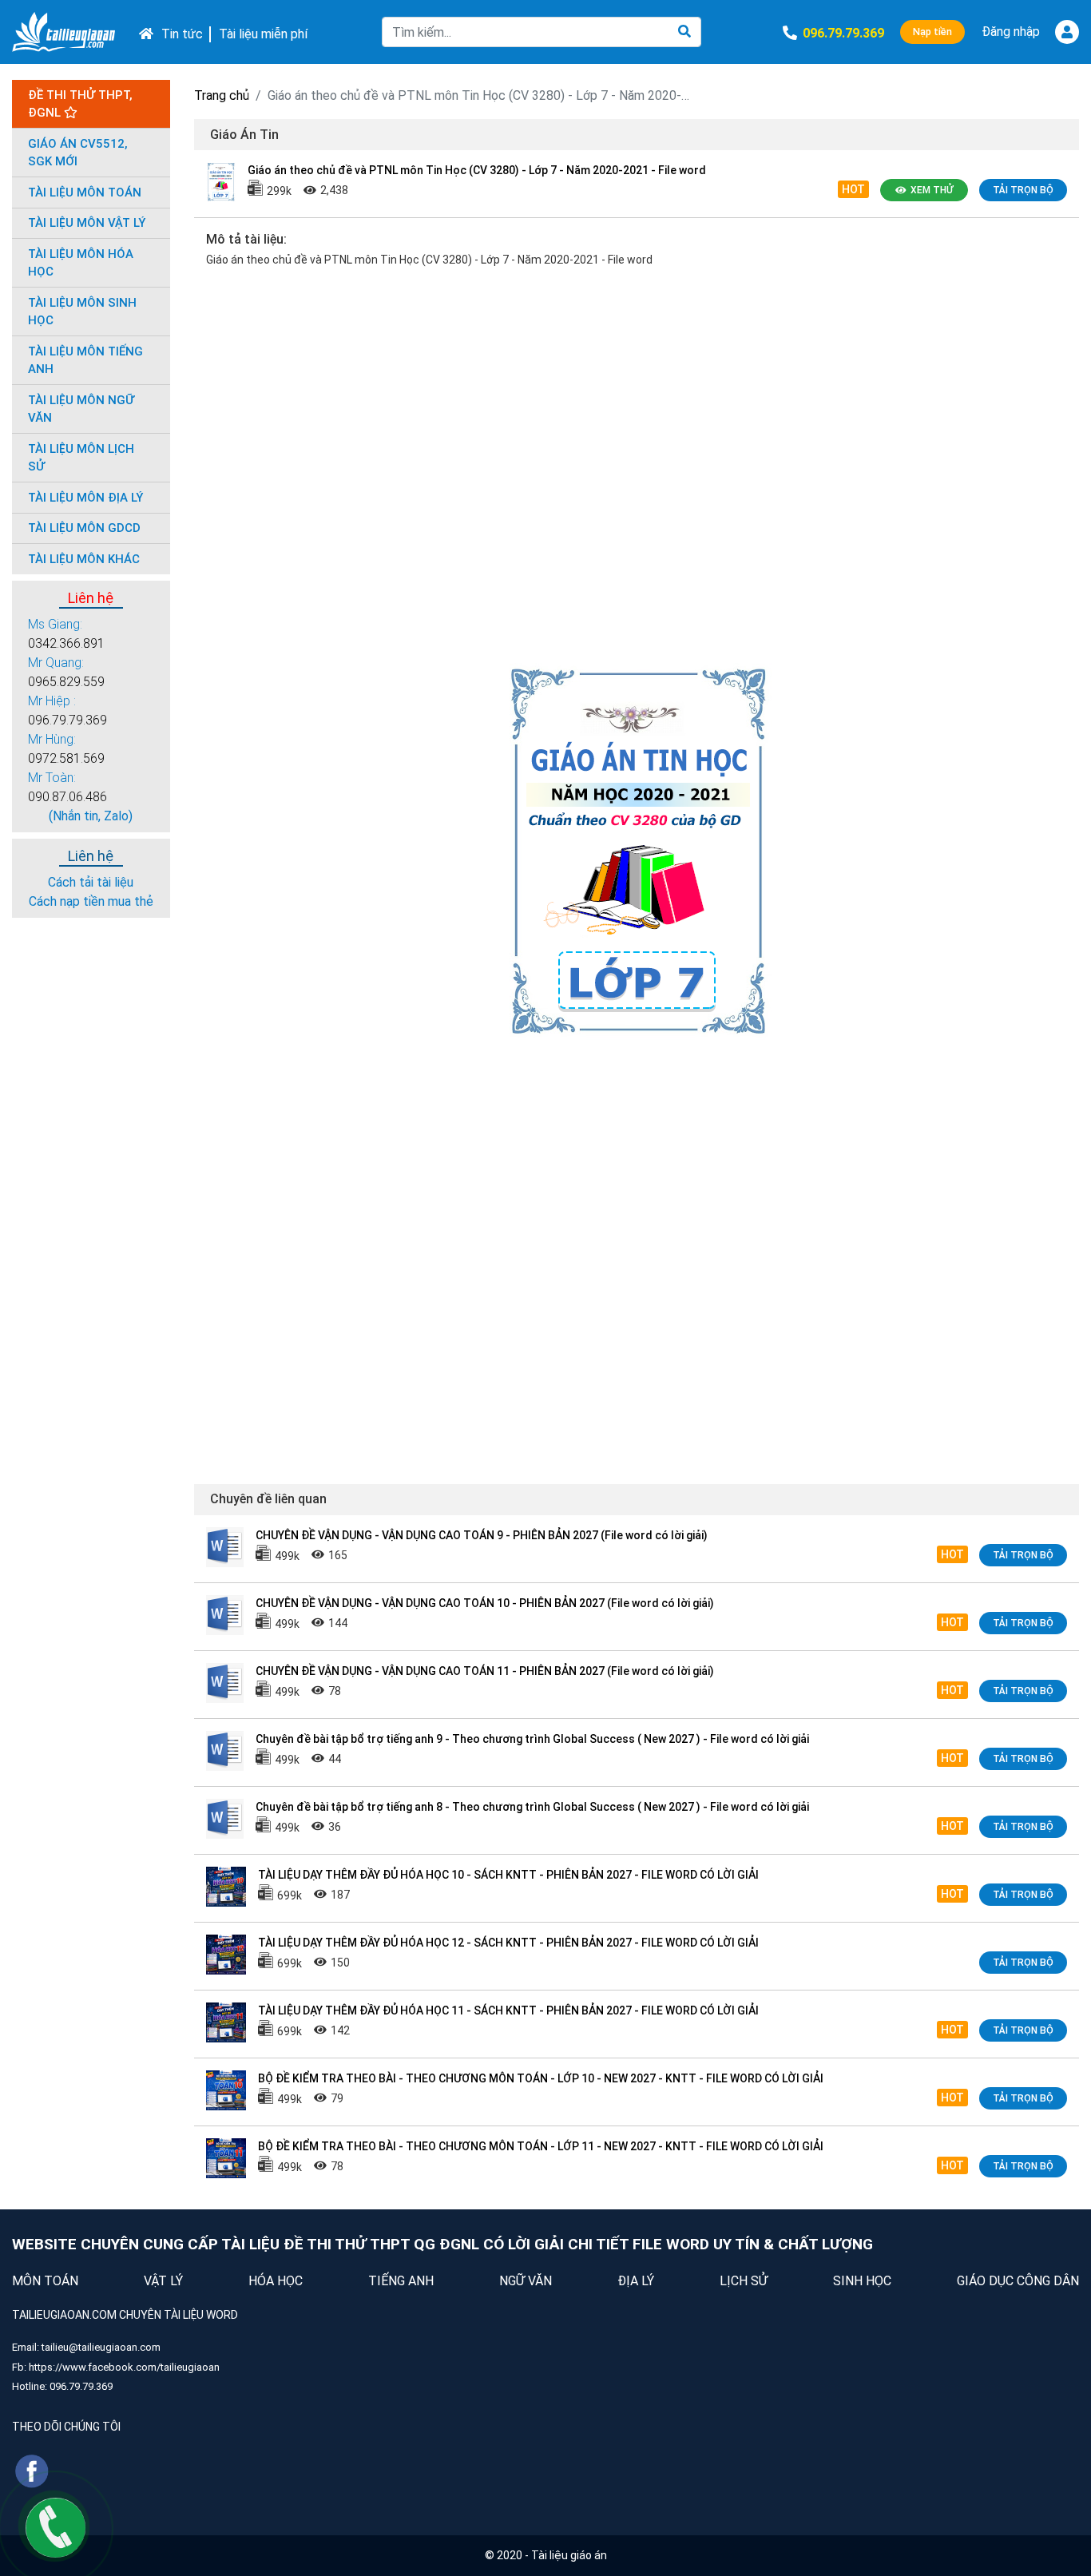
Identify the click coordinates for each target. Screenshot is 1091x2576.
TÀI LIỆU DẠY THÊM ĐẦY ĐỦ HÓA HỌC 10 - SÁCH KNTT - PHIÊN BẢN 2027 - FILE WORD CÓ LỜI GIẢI (508, 1875)
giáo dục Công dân (1018, 2281)
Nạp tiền (932, 32)
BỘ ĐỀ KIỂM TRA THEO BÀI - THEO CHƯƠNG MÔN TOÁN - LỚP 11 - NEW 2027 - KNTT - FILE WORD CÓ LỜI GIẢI (541, 2146)
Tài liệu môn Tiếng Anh (85, 361)
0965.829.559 (66, 682)
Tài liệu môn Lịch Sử (81, 458)
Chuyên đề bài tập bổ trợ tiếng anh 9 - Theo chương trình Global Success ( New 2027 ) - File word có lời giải (532, 1739)
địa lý (636, 2281)
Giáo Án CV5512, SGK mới (78, 153)
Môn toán (45, 2281)
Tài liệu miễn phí (263, 34)
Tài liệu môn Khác (84, 559)
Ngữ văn (526, 2281)
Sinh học (862, 2281)
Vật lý (163, 2281)
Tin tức (182, 34)
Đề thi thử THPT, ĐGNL (80, 104)
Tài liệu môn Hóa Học (81, 263)
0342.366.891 (66, 643)
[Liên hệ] (56, 2527)
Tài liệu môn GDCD (84, 528)
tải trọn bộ (1023, 190)
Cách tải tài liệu (91, 882)
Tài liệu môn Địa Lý (85, 498)
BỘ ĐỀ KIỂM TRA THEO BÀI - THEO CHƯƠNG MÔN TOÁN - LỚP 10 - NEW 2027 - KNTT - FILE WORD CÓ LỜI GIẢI (541, 2078)
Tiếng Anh (401, 2281)
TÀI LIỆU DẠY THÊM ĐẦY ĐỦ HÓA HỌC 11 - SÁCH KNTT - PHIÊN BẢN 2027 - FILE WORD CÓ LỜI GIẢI (508, 2010)
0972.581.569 (66, 758)
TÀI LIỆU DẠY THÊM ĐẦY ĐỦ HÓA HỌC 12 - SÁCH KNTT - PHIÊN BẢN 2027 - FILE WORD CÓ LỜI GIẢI (508, 1943)
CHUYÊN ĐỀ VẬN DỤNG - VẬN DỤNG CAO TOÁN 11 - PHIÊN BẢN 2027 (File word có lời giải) (485, 1671)
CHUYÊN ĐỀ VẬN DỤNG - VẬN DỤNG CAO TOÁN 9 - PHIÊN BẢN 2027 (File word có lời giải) (482, 1535)
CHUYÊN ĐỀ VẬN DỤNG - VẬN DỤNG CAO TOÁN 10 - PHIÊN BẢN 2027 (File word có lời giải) (485, 1603)
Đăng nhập (1011, 32)
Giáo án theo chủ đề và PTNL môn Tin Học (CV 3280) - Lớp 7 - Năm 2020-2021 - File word (477, 170)
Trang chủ (222, 95)
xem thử (932, 190)
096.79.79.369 (67, 720)
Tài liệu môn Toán (85, 193)
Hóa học (276, 2281)
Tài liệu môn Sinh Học (82, 312)
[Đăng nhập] (1067, 32)
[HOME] (142, 32)
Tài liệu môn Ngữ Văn (81, 409)
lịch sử (744, 2281)
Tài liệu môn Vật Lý (87, 223)
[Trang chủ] (63, 32)
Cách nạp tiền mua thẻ (91, 901)
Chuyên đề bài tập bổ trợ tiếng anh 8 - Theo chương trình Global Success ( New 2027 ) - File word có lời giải (532, 1807)
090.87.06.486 (67, 797)
